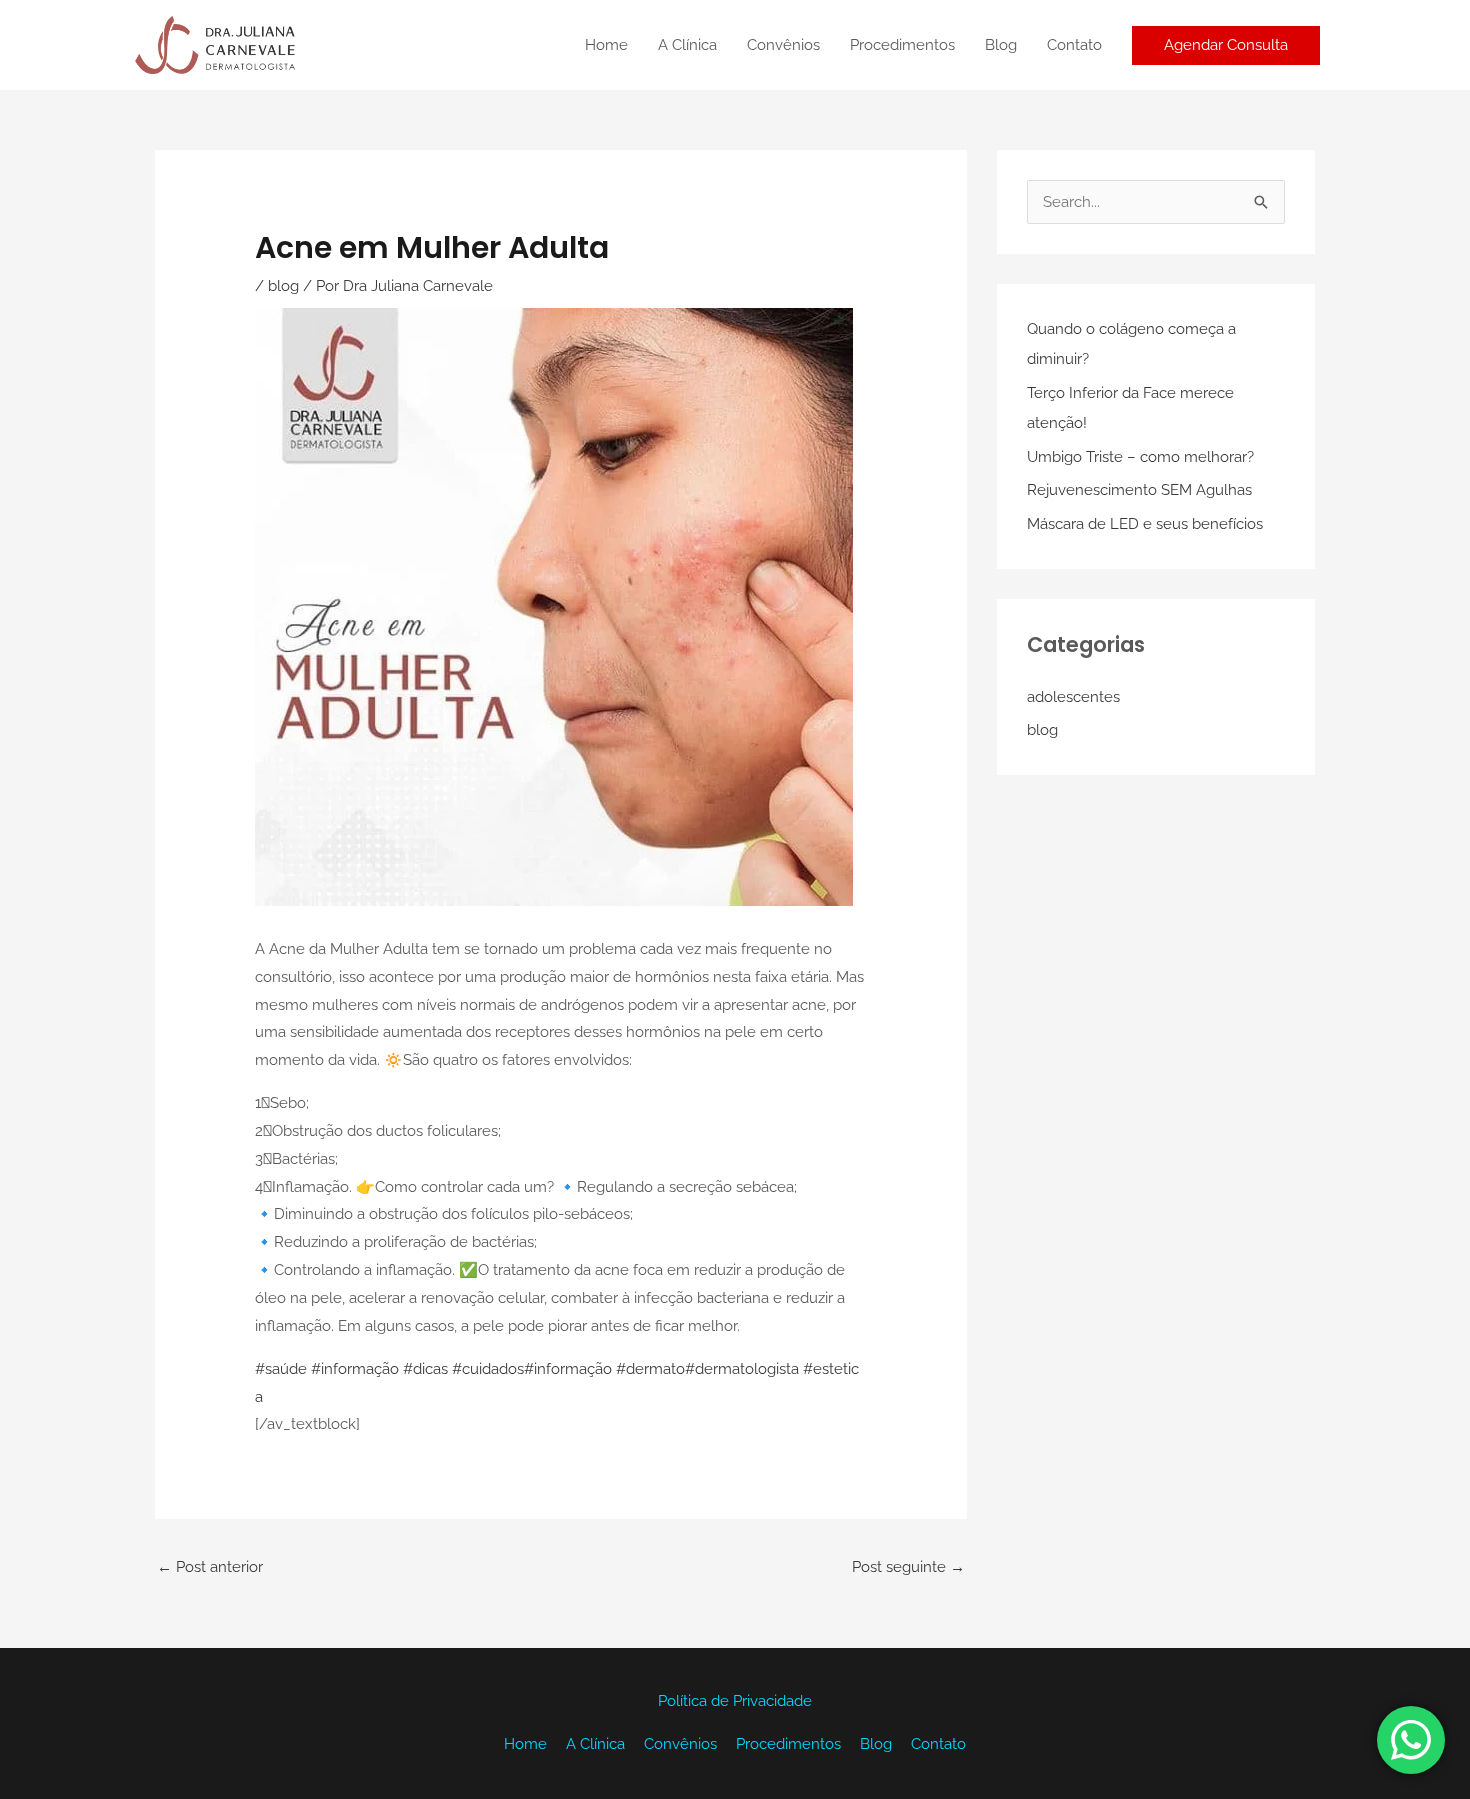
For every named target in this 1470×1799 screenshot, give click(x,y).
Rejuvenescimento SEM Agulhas (1139, 490)
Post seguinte (908, 1567)
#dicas (425, 1369)
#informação (355, 1369)
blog (283, 286)
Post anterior (210, 1567)
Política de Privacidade (735, 1701)
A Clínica (687, 45)
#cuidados (488, 1369)
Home (606, 45)
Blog (1001, 45)
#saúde (281, 1369)
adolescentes (1073, 697)
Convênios (783, 45)
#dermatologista (742, 1369)
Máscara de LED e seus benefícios (1145, 524)
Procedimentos (902, 45)
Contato (1074, 45)
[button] (1226, 45)
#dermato (650, 1369)
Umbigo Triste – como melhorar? (1140, 457)
